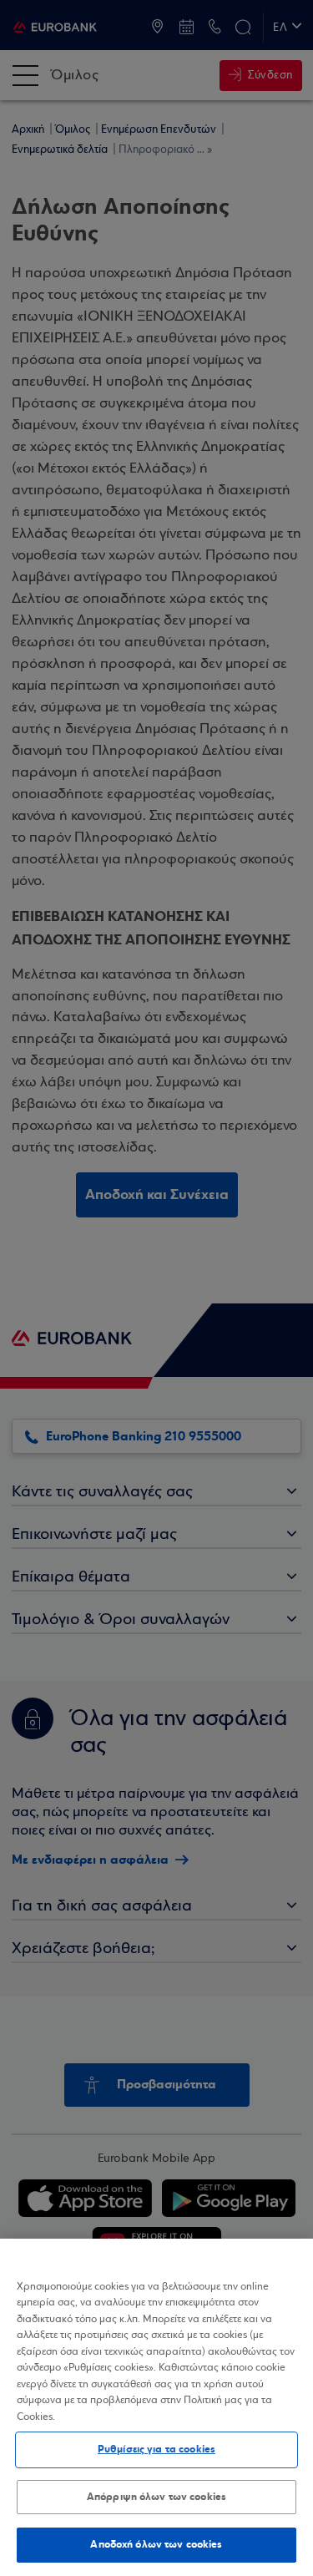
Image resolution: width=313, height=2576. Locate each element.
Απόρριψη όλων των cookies (156, 2497)
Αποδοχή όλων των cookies (156, 2544)
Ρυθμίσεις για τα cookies (156, 2449)
